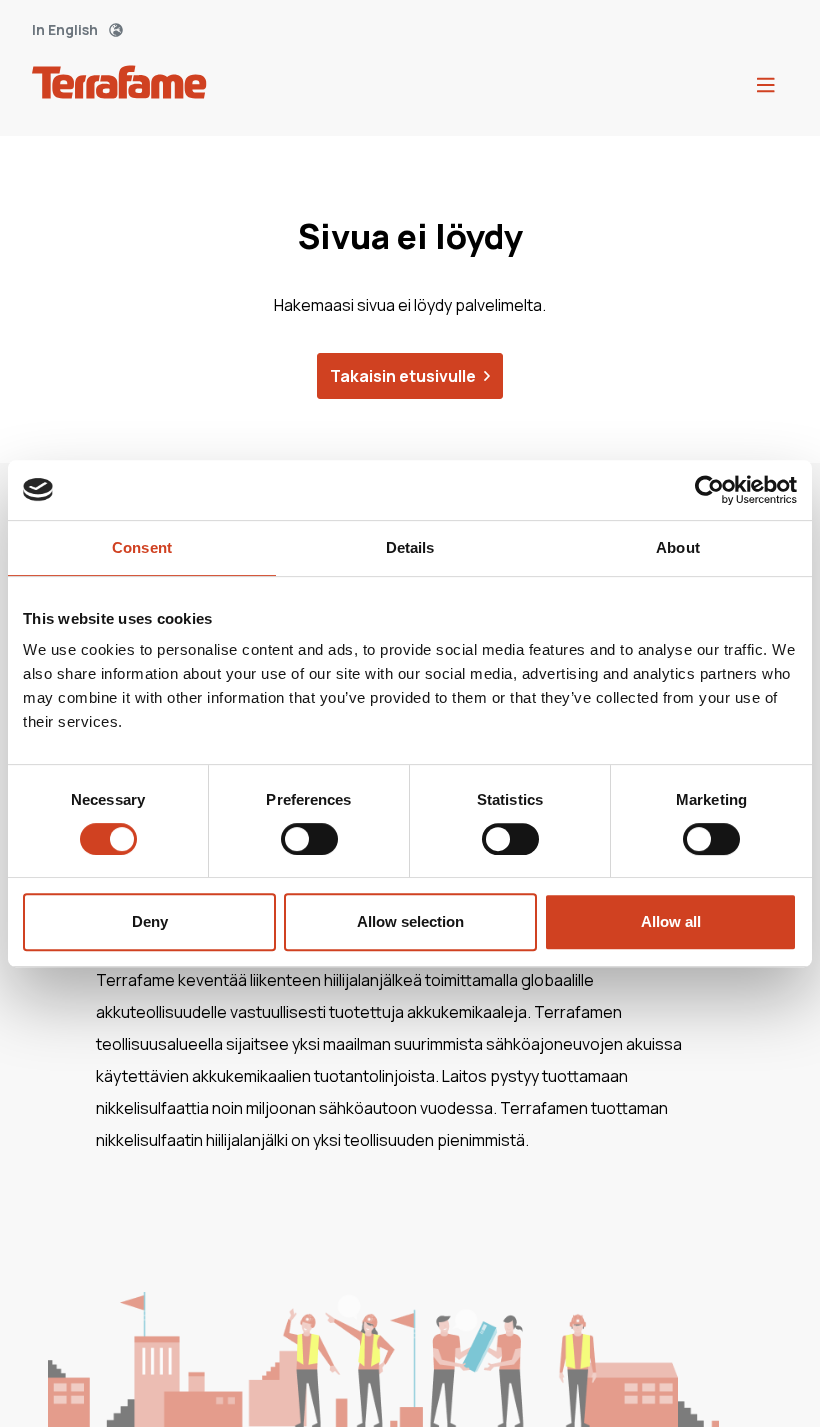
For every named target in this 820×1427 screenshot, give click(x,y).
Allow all (671, 921)
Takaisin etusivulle (403, 376)
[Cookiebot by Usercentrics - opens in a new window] (709, 490)
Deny (150, 921)
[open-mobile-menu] (766, 86)
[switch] (309, 839)
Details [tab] (410, 547)
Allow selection (410, 921)
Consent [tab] (142, 547)
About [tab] (678, 547)
